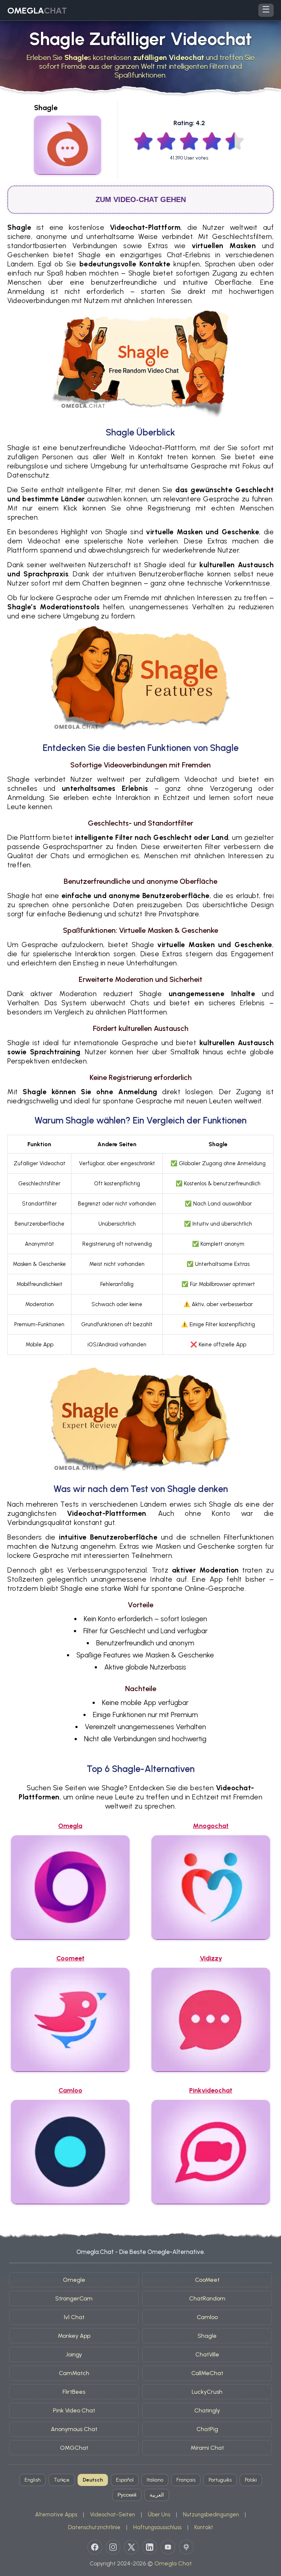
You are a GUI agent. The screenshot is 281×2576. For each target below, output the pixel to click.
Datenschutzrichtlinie (94, 2527)
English (33, 2480)
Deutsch (93, 2480)
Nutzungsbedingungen (211, 2515)
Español (125, 2480)
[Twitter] (131, 2547)
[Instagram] (113, 2547)
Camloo (207, 2317)
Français (186, 2480)
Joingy (74, 2354)
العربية (157, 2495)
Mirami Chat (207, 2448)
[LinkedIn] (150, 2547)
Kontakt (204, 2527)
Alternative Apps (56, 2515)
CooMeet (207, 2280)
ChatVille (207, 2354)
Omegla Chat (173, 2563)
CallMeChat (207, 2373)
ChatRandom (207, 2298)
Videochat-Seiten (113, 2515)
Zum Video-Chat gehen (141, 199)
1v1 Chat (74, 2317)
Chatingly (207, 2410)
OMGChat (74, 2448)
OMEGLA (37, 10)
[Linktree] (186, 2547)
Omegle (74, 2280)
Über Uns (159, 2515)
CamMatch (74, 2373)
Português (220, 2480)
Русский (127, 2495)
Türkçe (62, 2480)
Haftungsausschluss (157, 2527)
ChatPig (207, 2429)
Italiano (155, 2480)
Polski (251, 2480)
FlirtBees (74, 2392)
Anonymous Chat (74, 2429)
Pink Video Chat (74, 2410)
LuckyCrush (207, 2392)
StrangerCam (74, 2298)
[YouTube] (168, 2547)
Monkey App (74, 2336)
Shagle (207, 2336)
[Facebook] (95, 2547)
